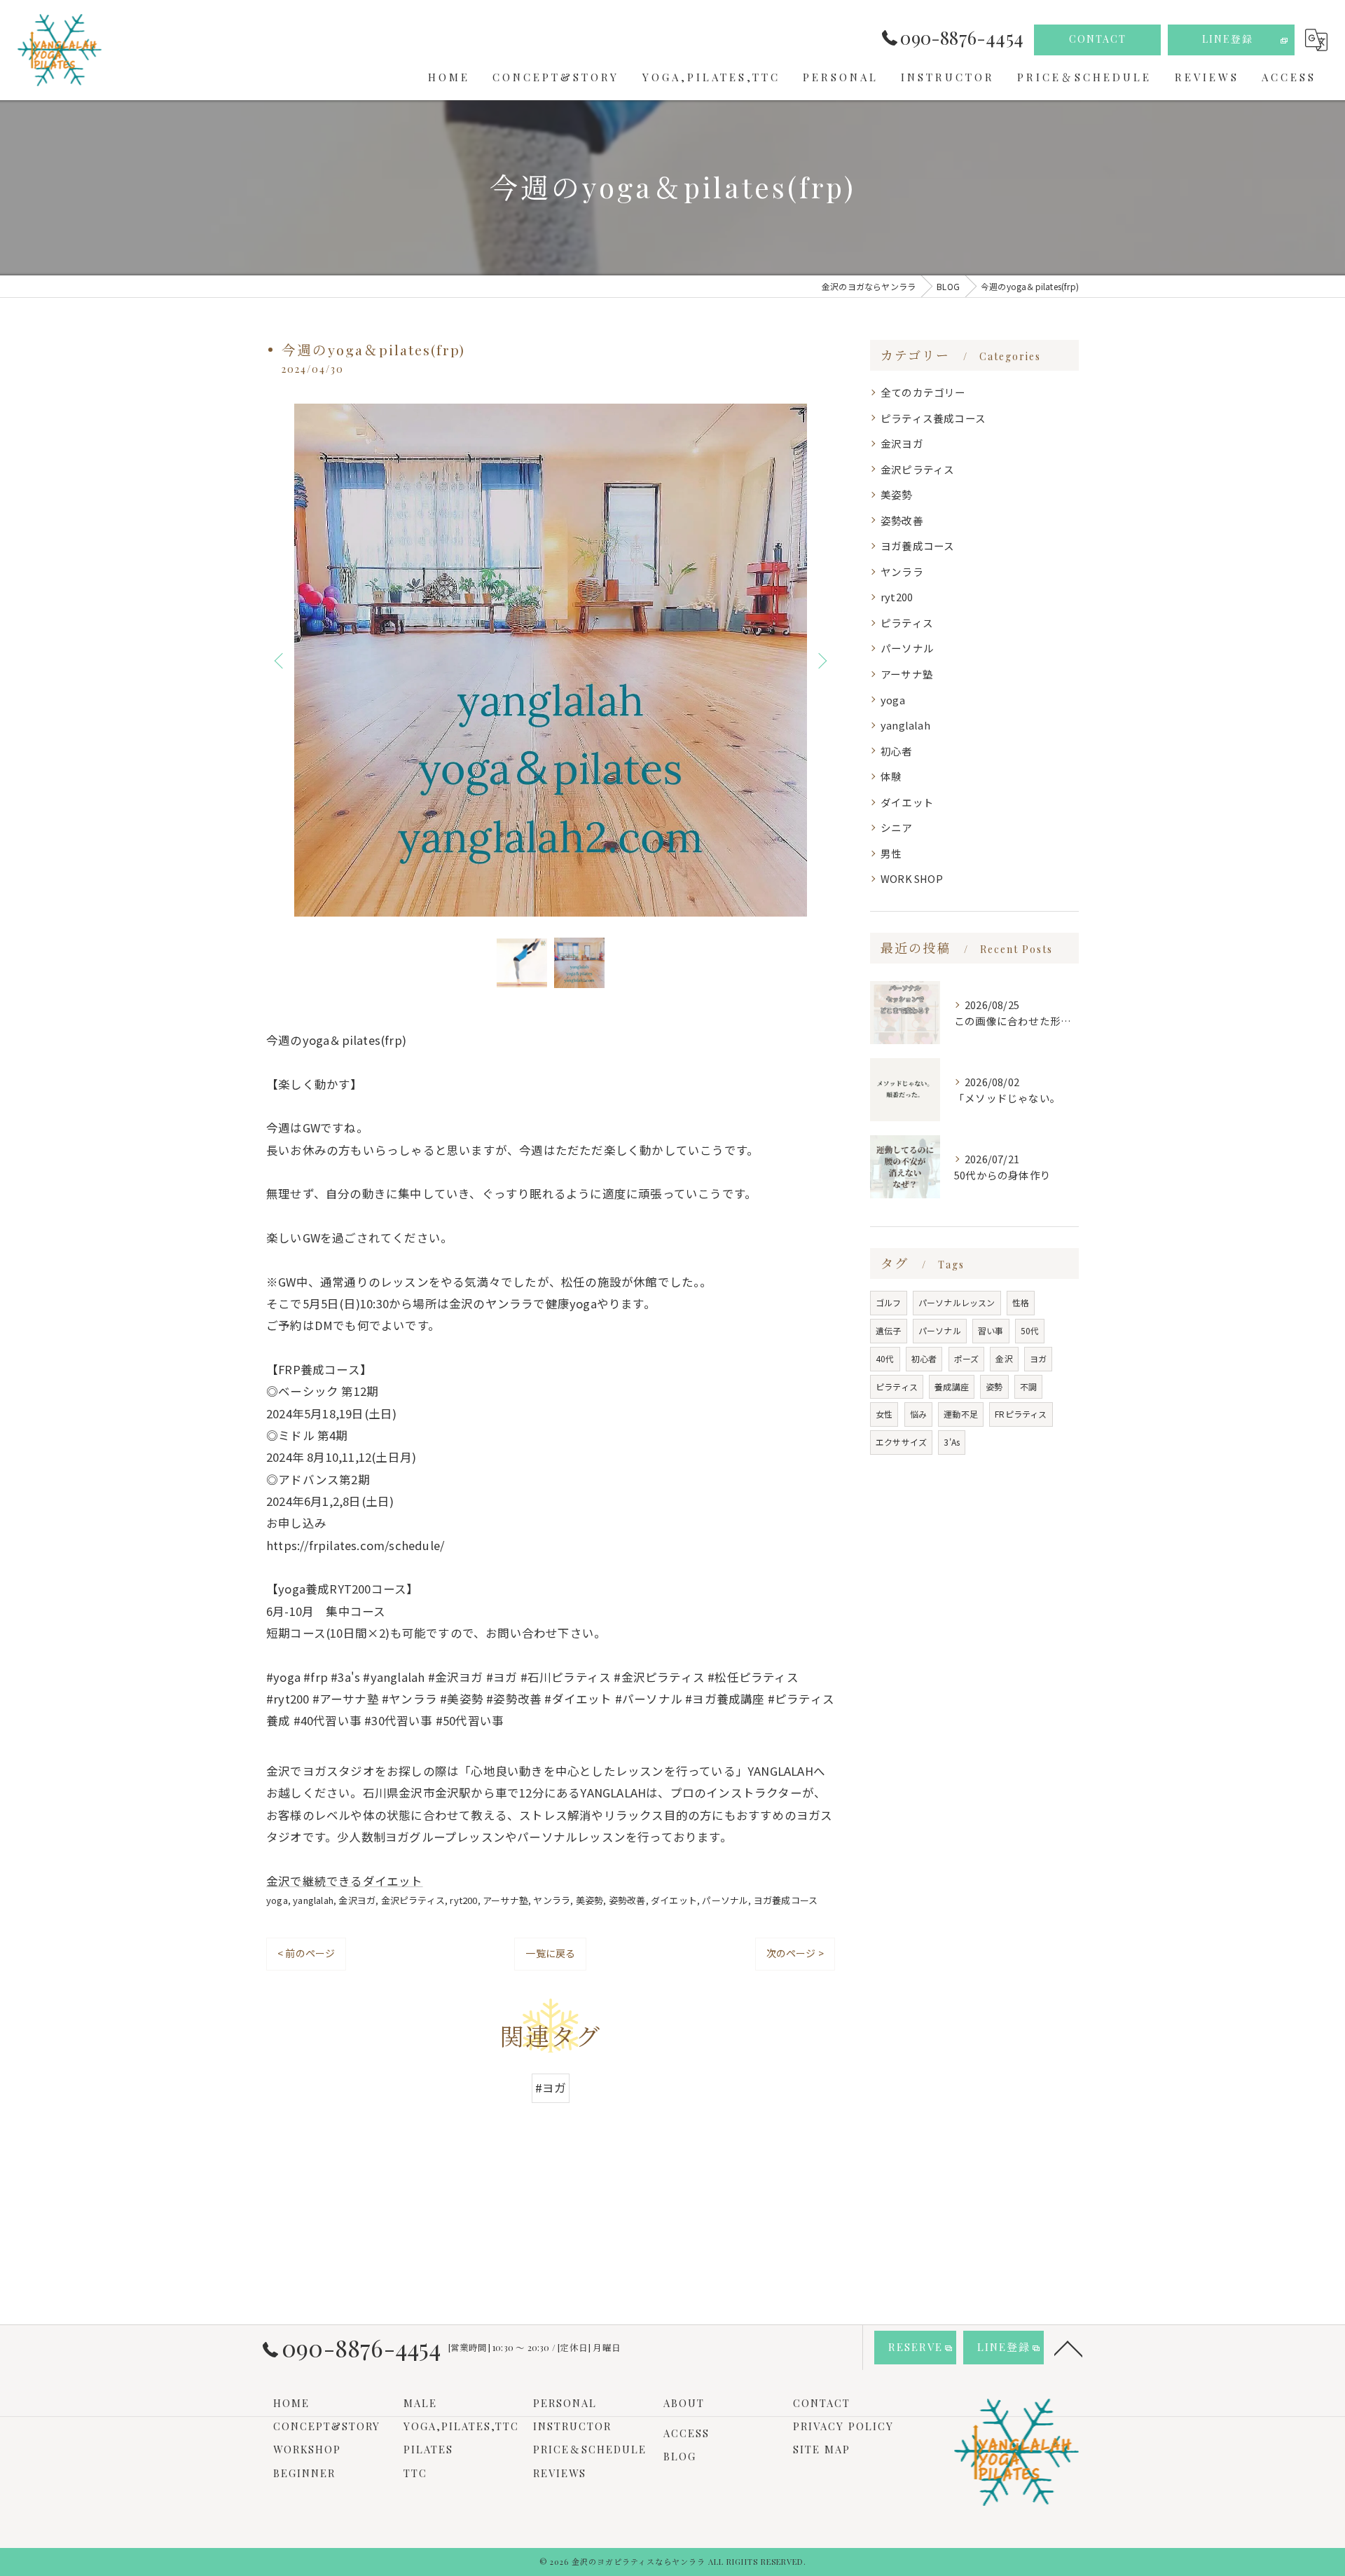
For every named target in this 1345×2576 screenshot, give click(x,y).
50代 (1030, 1330)
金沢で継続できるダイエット (345, 1881)
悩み (918, 1414)
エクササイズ (901, 1442)
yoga (277, 1900)
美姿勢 (590, 1900)
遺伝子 (889, 1330)
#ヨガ (551, 2088)
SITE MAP (822, 2449)
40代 (885, 1358)
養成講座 (952, 1386)
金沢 (1004, 1358)
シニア (897, 827)
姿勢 (994, 1386)
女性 (884, 1414)
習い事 (991, 1330)
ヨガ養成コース (786, 1900)
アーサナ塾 (505, 1900)
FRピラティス (1021, 1414)
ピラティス (907, 623)
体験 (891, 776)
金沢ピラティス (413, 1900)
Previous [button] (280, 660)
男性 (891, 853)
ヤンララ (552, 1900)
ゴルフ (889, 1302)
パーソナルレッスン (957, 1302)
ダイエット (674, 1900)
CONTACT (1098, 39)
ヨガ (1038, 1358)
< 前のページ (306, 1953)
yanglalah (313, 1900)
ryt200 (463, 1900)
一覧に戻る (550, 1953)
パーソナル (725, 1900)
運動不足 (961, 1414)
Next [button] (821, 660)
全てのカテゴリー (923, 392)
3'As (952, 1442)
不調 (1028, 1386)
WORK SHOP (912, 878)
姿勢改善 (627, 1900)
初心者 (897, 751)
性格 (1021, 1302)
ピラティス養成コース (933, 418)
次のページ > (795, 1953)
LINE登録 (1228, 39)
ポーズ (967, 1358)
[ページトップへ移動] (1068, 2348)
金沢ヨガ (357, 1900)
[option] (551, 660)
